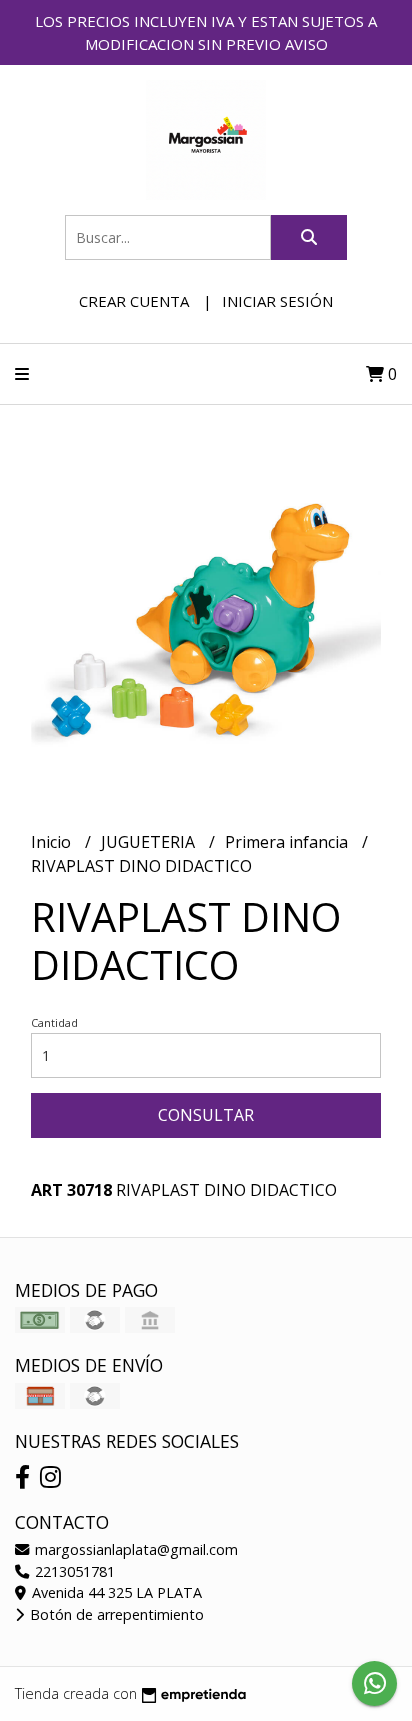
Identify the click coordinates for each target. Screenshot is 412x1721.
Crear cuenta (134, 301)
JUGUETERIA (150, 842)
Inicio (53, 842)
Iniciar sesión (277, 301)
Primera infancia (288, 842)
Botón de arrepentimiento (115, 1614)
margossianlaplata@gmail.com (134, 1549)
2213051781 (73, 1571)
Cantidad (54, 1022)
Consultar (206, 1115)
